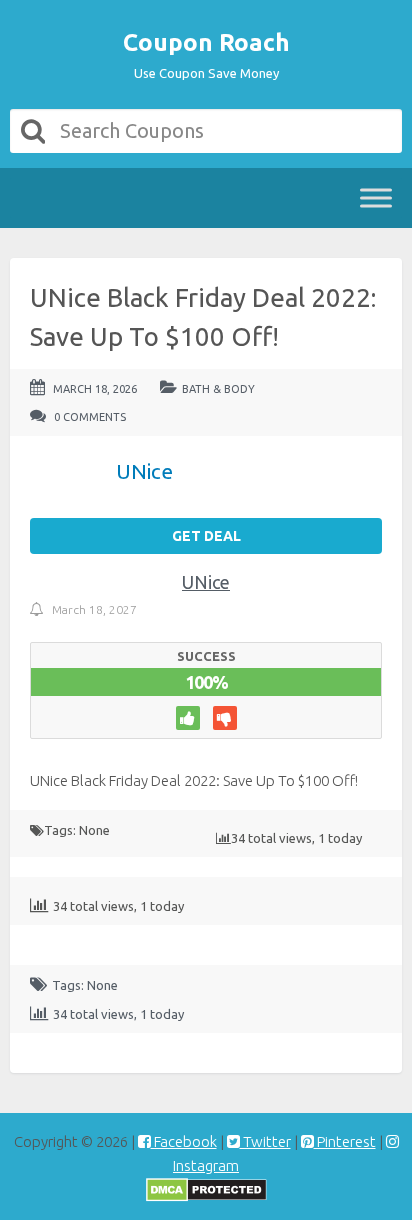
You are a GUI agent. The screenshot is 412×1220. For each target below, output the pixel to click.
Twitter (265, 1141)
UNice (206, 582)
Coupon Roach (206, 42)
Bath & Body (218, 389)
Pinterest (345, 1141)
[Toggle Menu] (376, 197)
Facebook (184, 1141)
